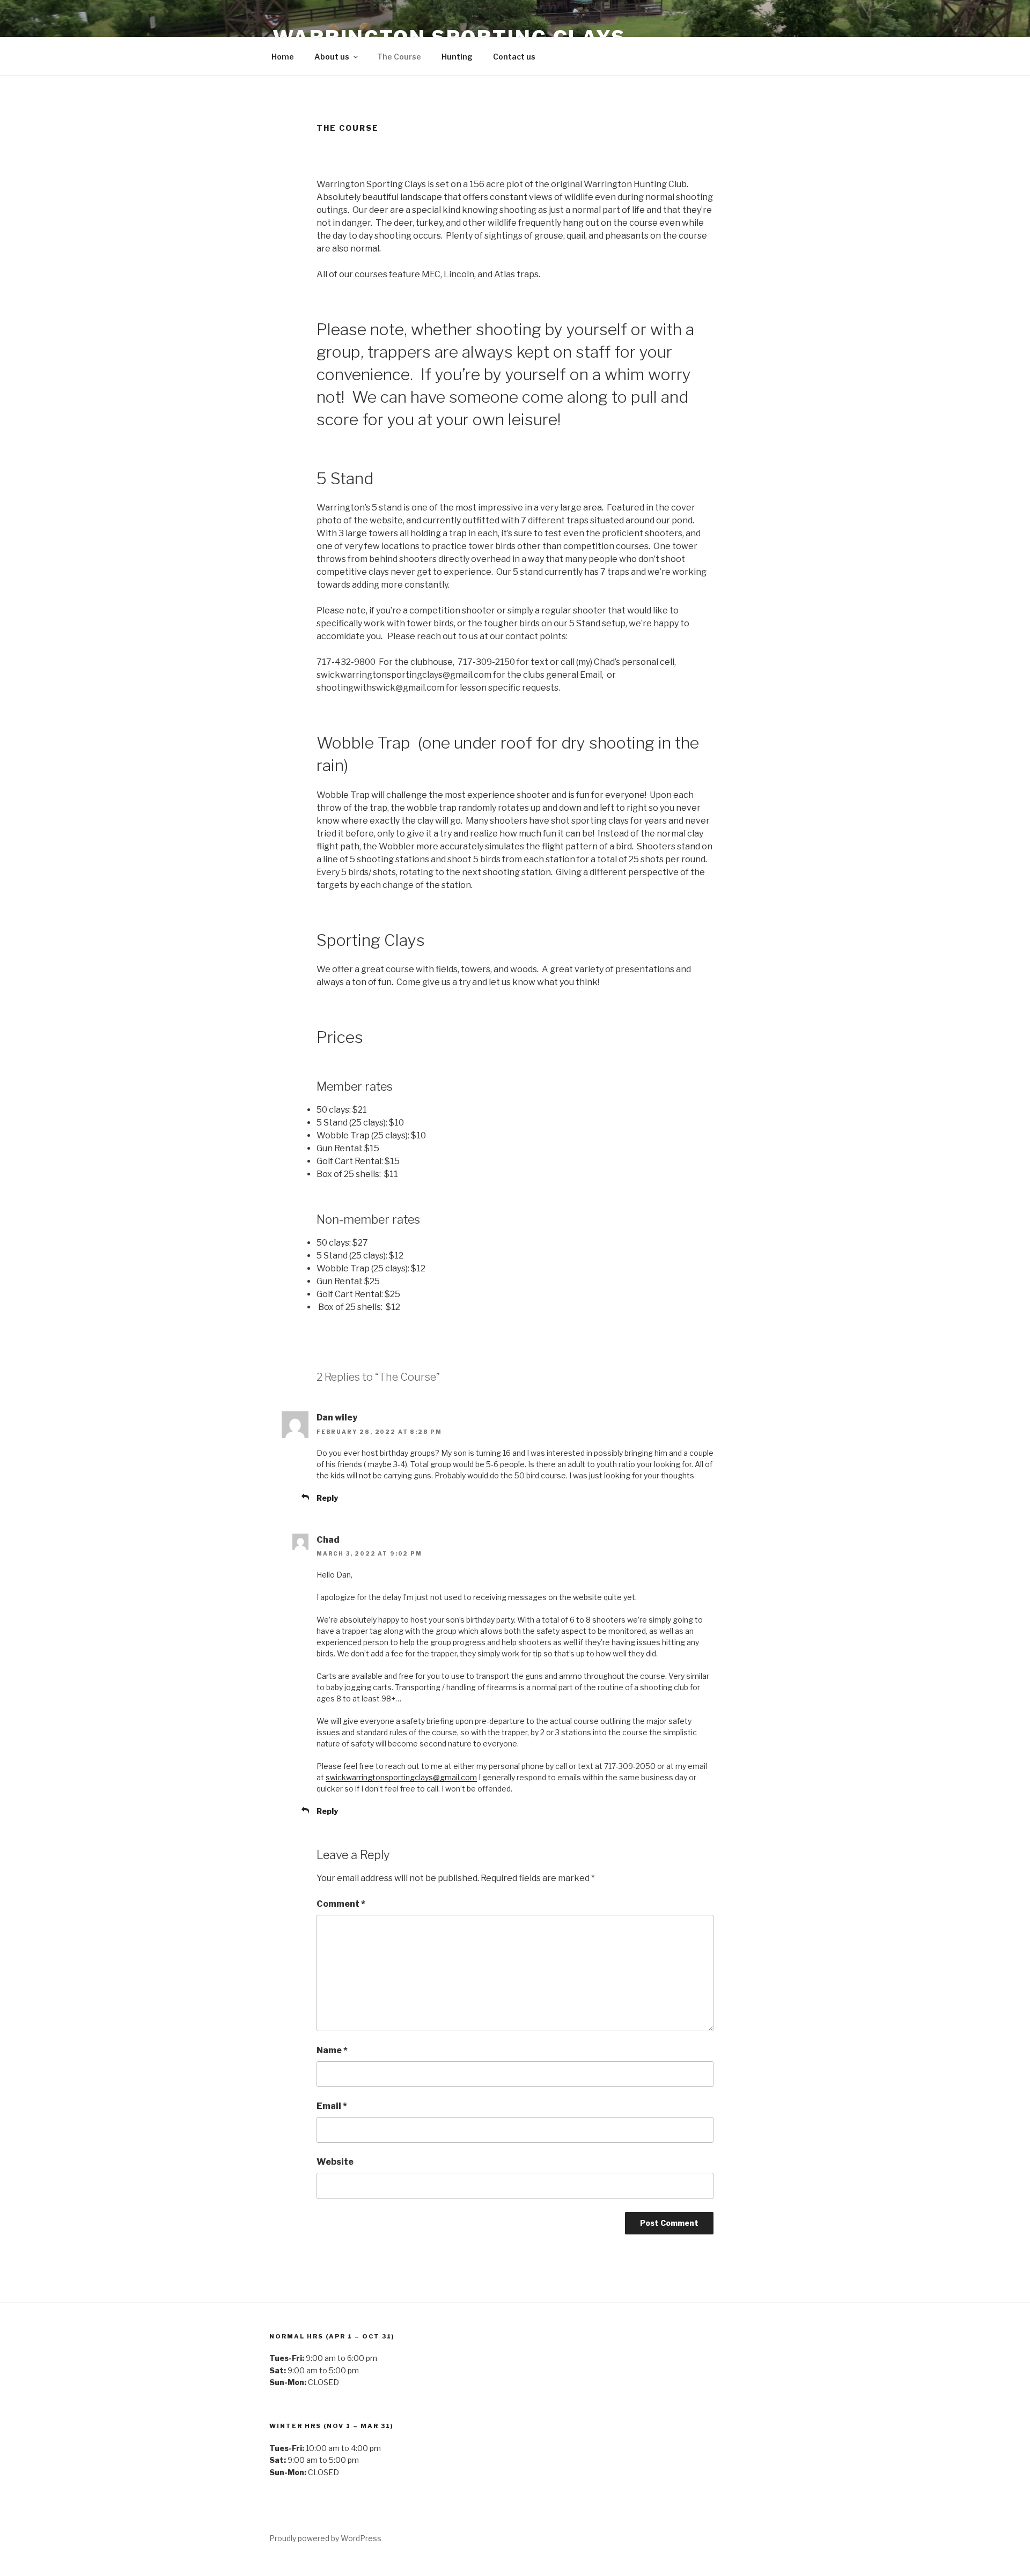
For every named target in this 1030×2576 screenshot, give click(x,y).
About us (332, 57)
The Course (399, 57)
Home (283, 57)
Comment (341, 1904)
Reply (327, 1498)
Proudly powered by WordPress (325, 2538)
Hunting (457, 57)
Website (335, 2162)
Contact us (514, 57)
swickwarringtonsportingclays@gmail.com (401, 1777)
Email (332, 2106)
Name (332, 2050)
